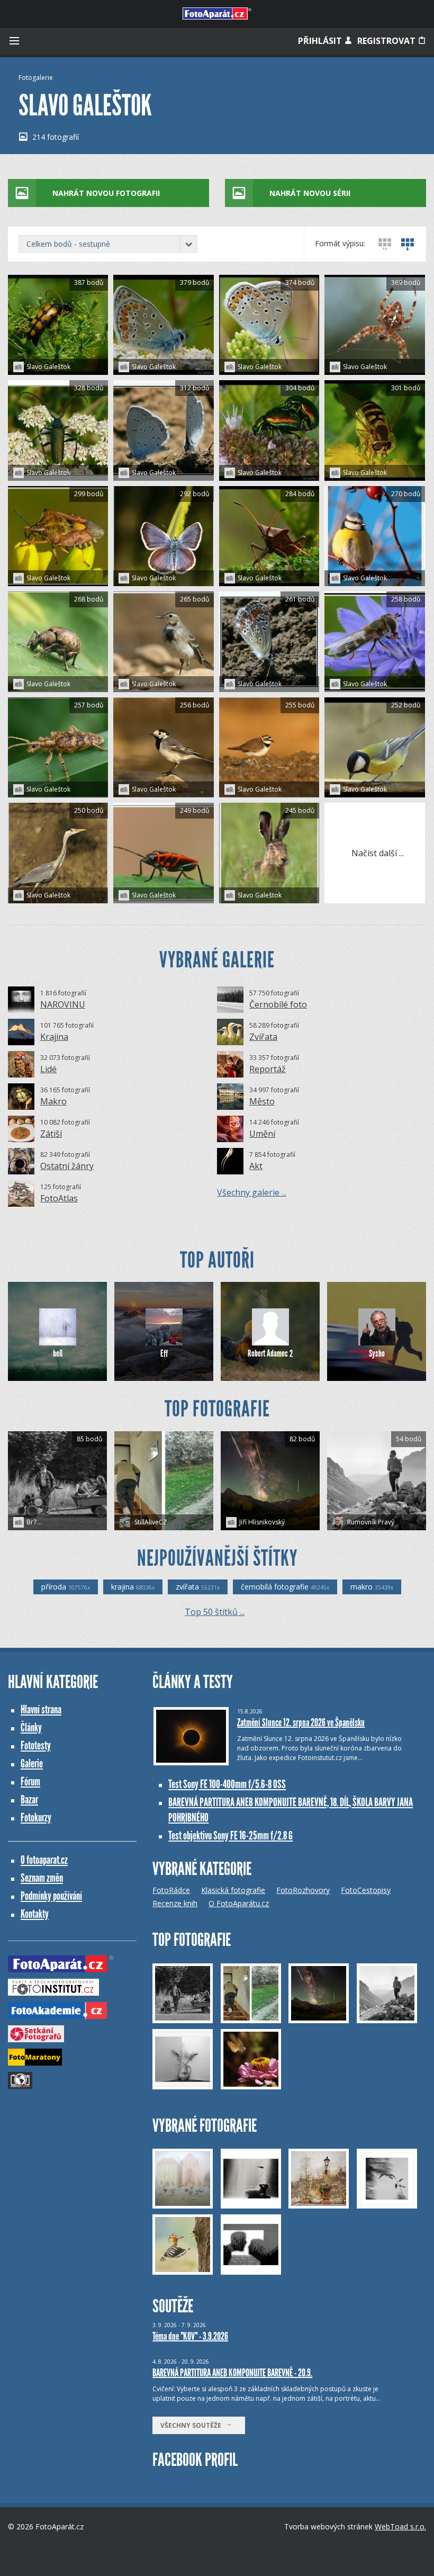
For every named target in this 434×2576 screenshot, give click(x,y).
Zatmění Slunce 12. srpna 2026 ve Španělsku (301, 1722)
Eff (164, 1353)
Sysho (377, 1353)
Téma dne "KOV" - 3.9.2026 (190, 2336)
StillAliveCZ (150, 1522)
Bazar (29, 1799)
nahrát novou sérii (310, 193)
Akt (256, 1166)
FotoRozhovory (303, 1890)
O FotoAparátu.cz (239, 1903)
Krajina (54, 1037)
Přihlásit (321, 41)
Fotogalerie (36, 78)
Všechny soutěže (193, 2425)
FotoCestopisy (366, 1890)
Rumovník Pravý (370, 1522)
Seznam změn (42, 1878)
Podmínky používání (51, 1896)
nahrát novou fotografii (106, 193)
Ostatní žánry (67, 1166)
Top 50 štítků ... (215, 1612)
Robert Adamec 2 (270, 1353)
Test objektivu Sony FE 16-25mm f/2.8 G (230, 1835)
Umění (262, 1134)
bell (58, 1353)
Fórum (30, 1781)
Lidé (48, 1069)
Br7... (34, 1522)
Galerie (32, 1763)
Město (262, 1101)
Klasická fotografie (233, 1890)
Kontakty (35, 1914)
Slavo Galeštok (48, 367)
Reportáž (268, 1069)
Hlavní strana (41, 1709)
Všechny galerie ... (252, 1192)
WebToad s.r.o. (400, 2526)
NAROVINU (63, 1004)
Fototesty (36, 1745)
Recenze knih (175, 1903)
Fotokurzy (36, 1817)
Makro (53, 1101)
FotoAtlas (59, 1198)
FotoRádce (171, 1890)
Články (31, 1727)
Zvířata (263, 1037)
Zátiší (51, 1134)
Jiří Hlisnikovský (262, 1522)
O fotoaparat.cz (44, 1860)
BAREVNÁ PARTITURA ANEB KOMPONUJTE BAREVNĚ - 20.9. (232, 2373)
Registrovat (387, 41)
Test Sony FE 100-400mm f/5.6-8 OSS (227, 1784)
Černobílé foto (278, 1004)
